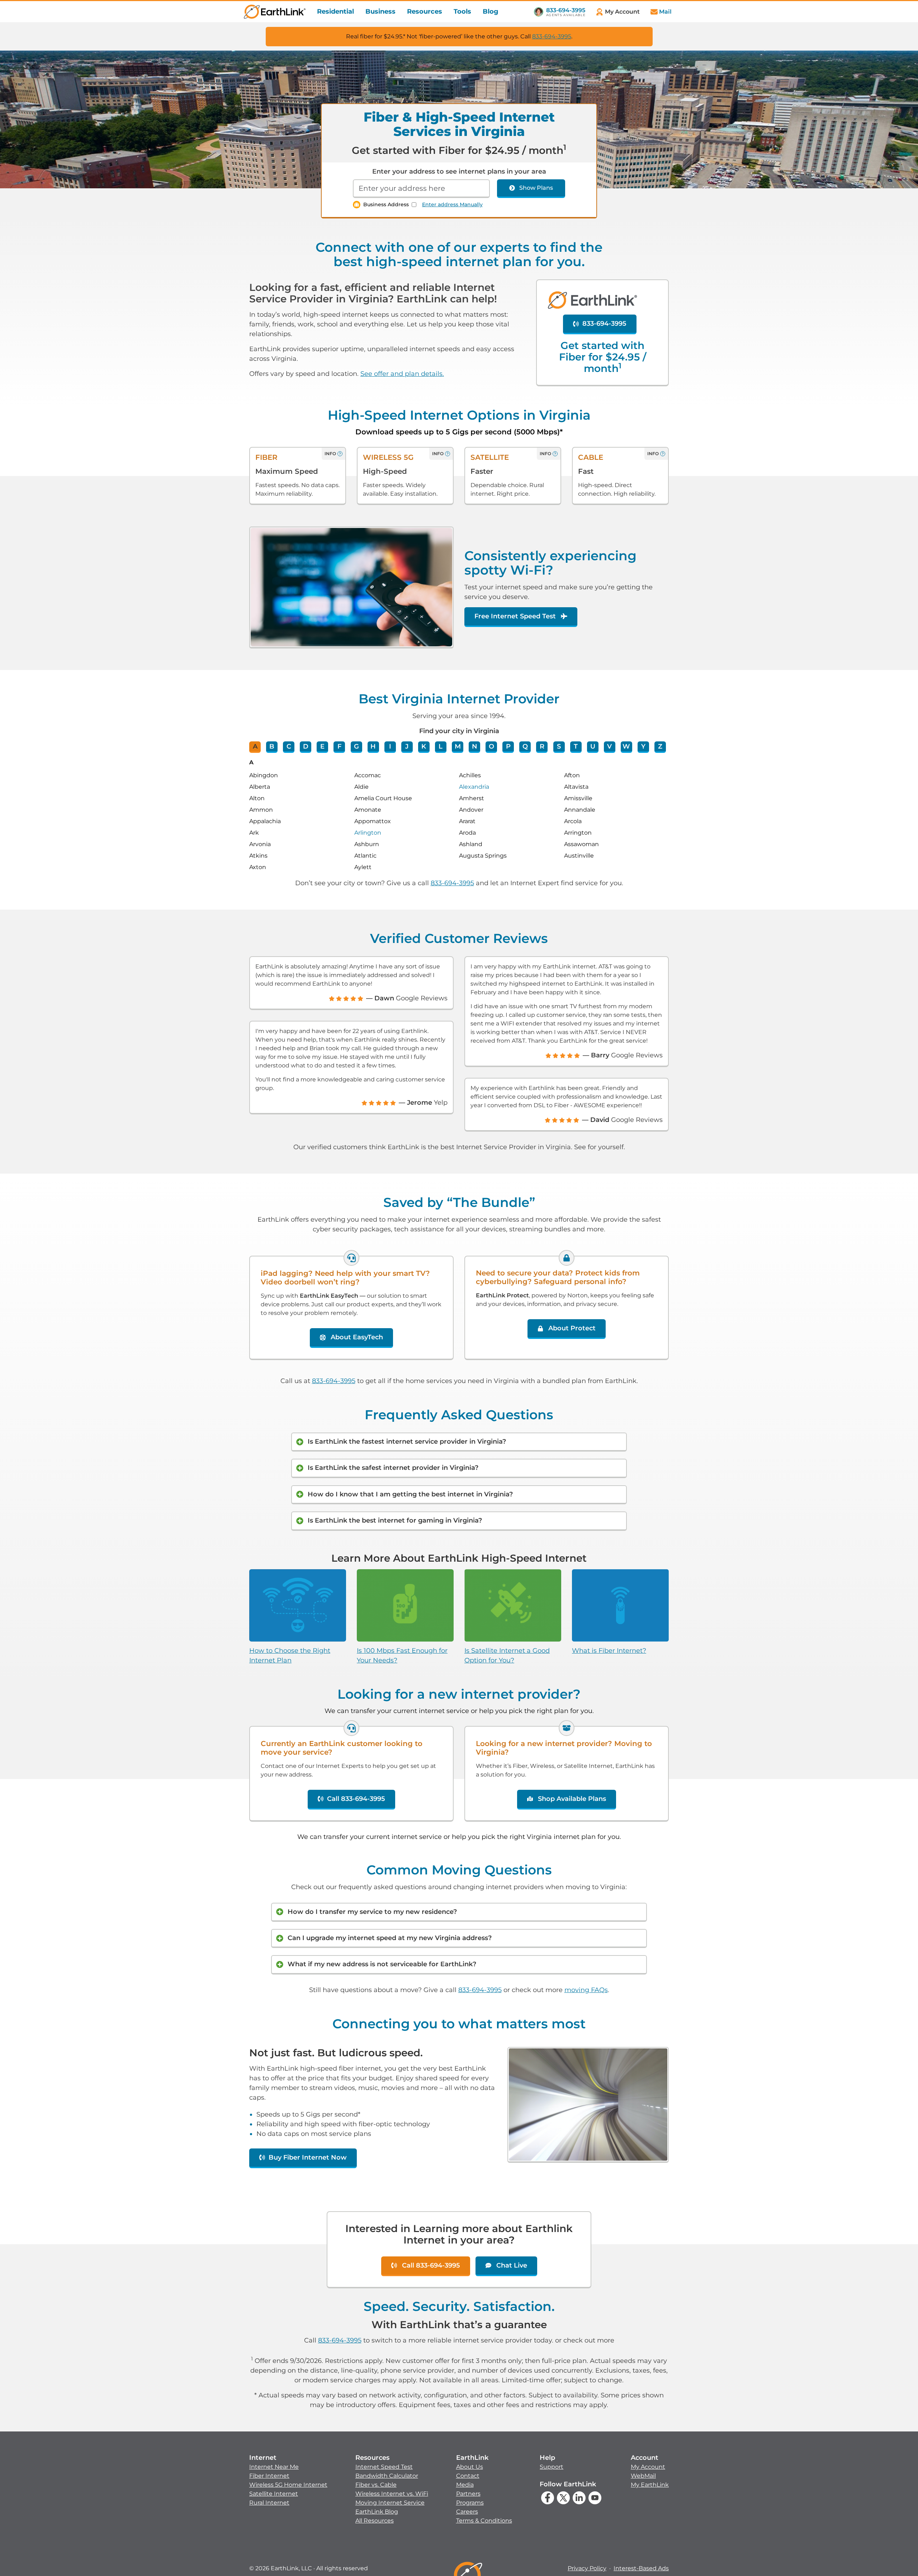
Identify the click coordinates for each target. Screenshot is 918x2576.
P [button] (508, 746)
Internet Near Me (274, 2467)
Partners (468, 2494)
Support (552, 2467)
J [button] (407, 746)
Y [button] (643, 746)
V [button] (609, 746)
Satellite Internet (274, 2494)
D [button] (306, 746)
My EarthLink (650, 2485)
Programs (470, 2503)
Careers (467, 2512)
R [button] (542, 746)
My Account (648, 2467)
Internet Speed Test (384, 2467)
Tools (462, 11)
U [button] (593, 746)
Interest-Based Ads (641, 2568)
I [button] (390, 746)
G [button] (356, 746)
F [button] (339, 746)
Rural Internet (269, 2503)
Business (380, 11)
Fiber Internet (269, 2476)
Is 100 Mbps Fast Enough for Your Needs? (402, 1655)
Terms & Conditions (484, 2521)
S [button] (559, 746)
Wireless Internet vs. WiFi (392, 2494)
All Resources (375, 2521)
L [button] (441, 746)
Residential (335, 11)
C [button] (289, 746)
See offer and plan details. (402, 374)
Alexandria (474, 787)
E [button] (322, 746)
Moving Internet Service (390, 2503)
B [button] (272, 746)
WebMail (643, 2476)
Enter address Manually (452, 204)
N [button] (475, 746)
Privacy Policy (587, 2568)
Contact (468, 2476)
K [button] (424, 746)
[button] (288, 2480)
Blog (491, 11)
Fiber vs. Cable (376, 2485)
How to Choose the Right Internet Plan (290, 1655)
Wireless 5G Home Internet (288, 2485)
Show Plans (536, 188)
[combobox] (421, 189)
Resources (425, 11)
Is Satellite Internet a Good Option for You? (507, 1655)
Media (465, 2485)
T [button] (576, 746)
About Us (470, 2467)
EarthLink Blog (377, 2512)
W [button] (626, 746)
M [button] (458, 746)
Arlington (368, 833)
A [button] (255, 746)
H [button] (373, 746)
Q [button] (525, 746)
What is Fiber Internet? (609, 1651)
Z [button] (660, 746)
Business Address (386, 204)
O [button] (491, 746)
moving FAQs (586, 1990)
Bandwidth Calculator (387, 2476)
